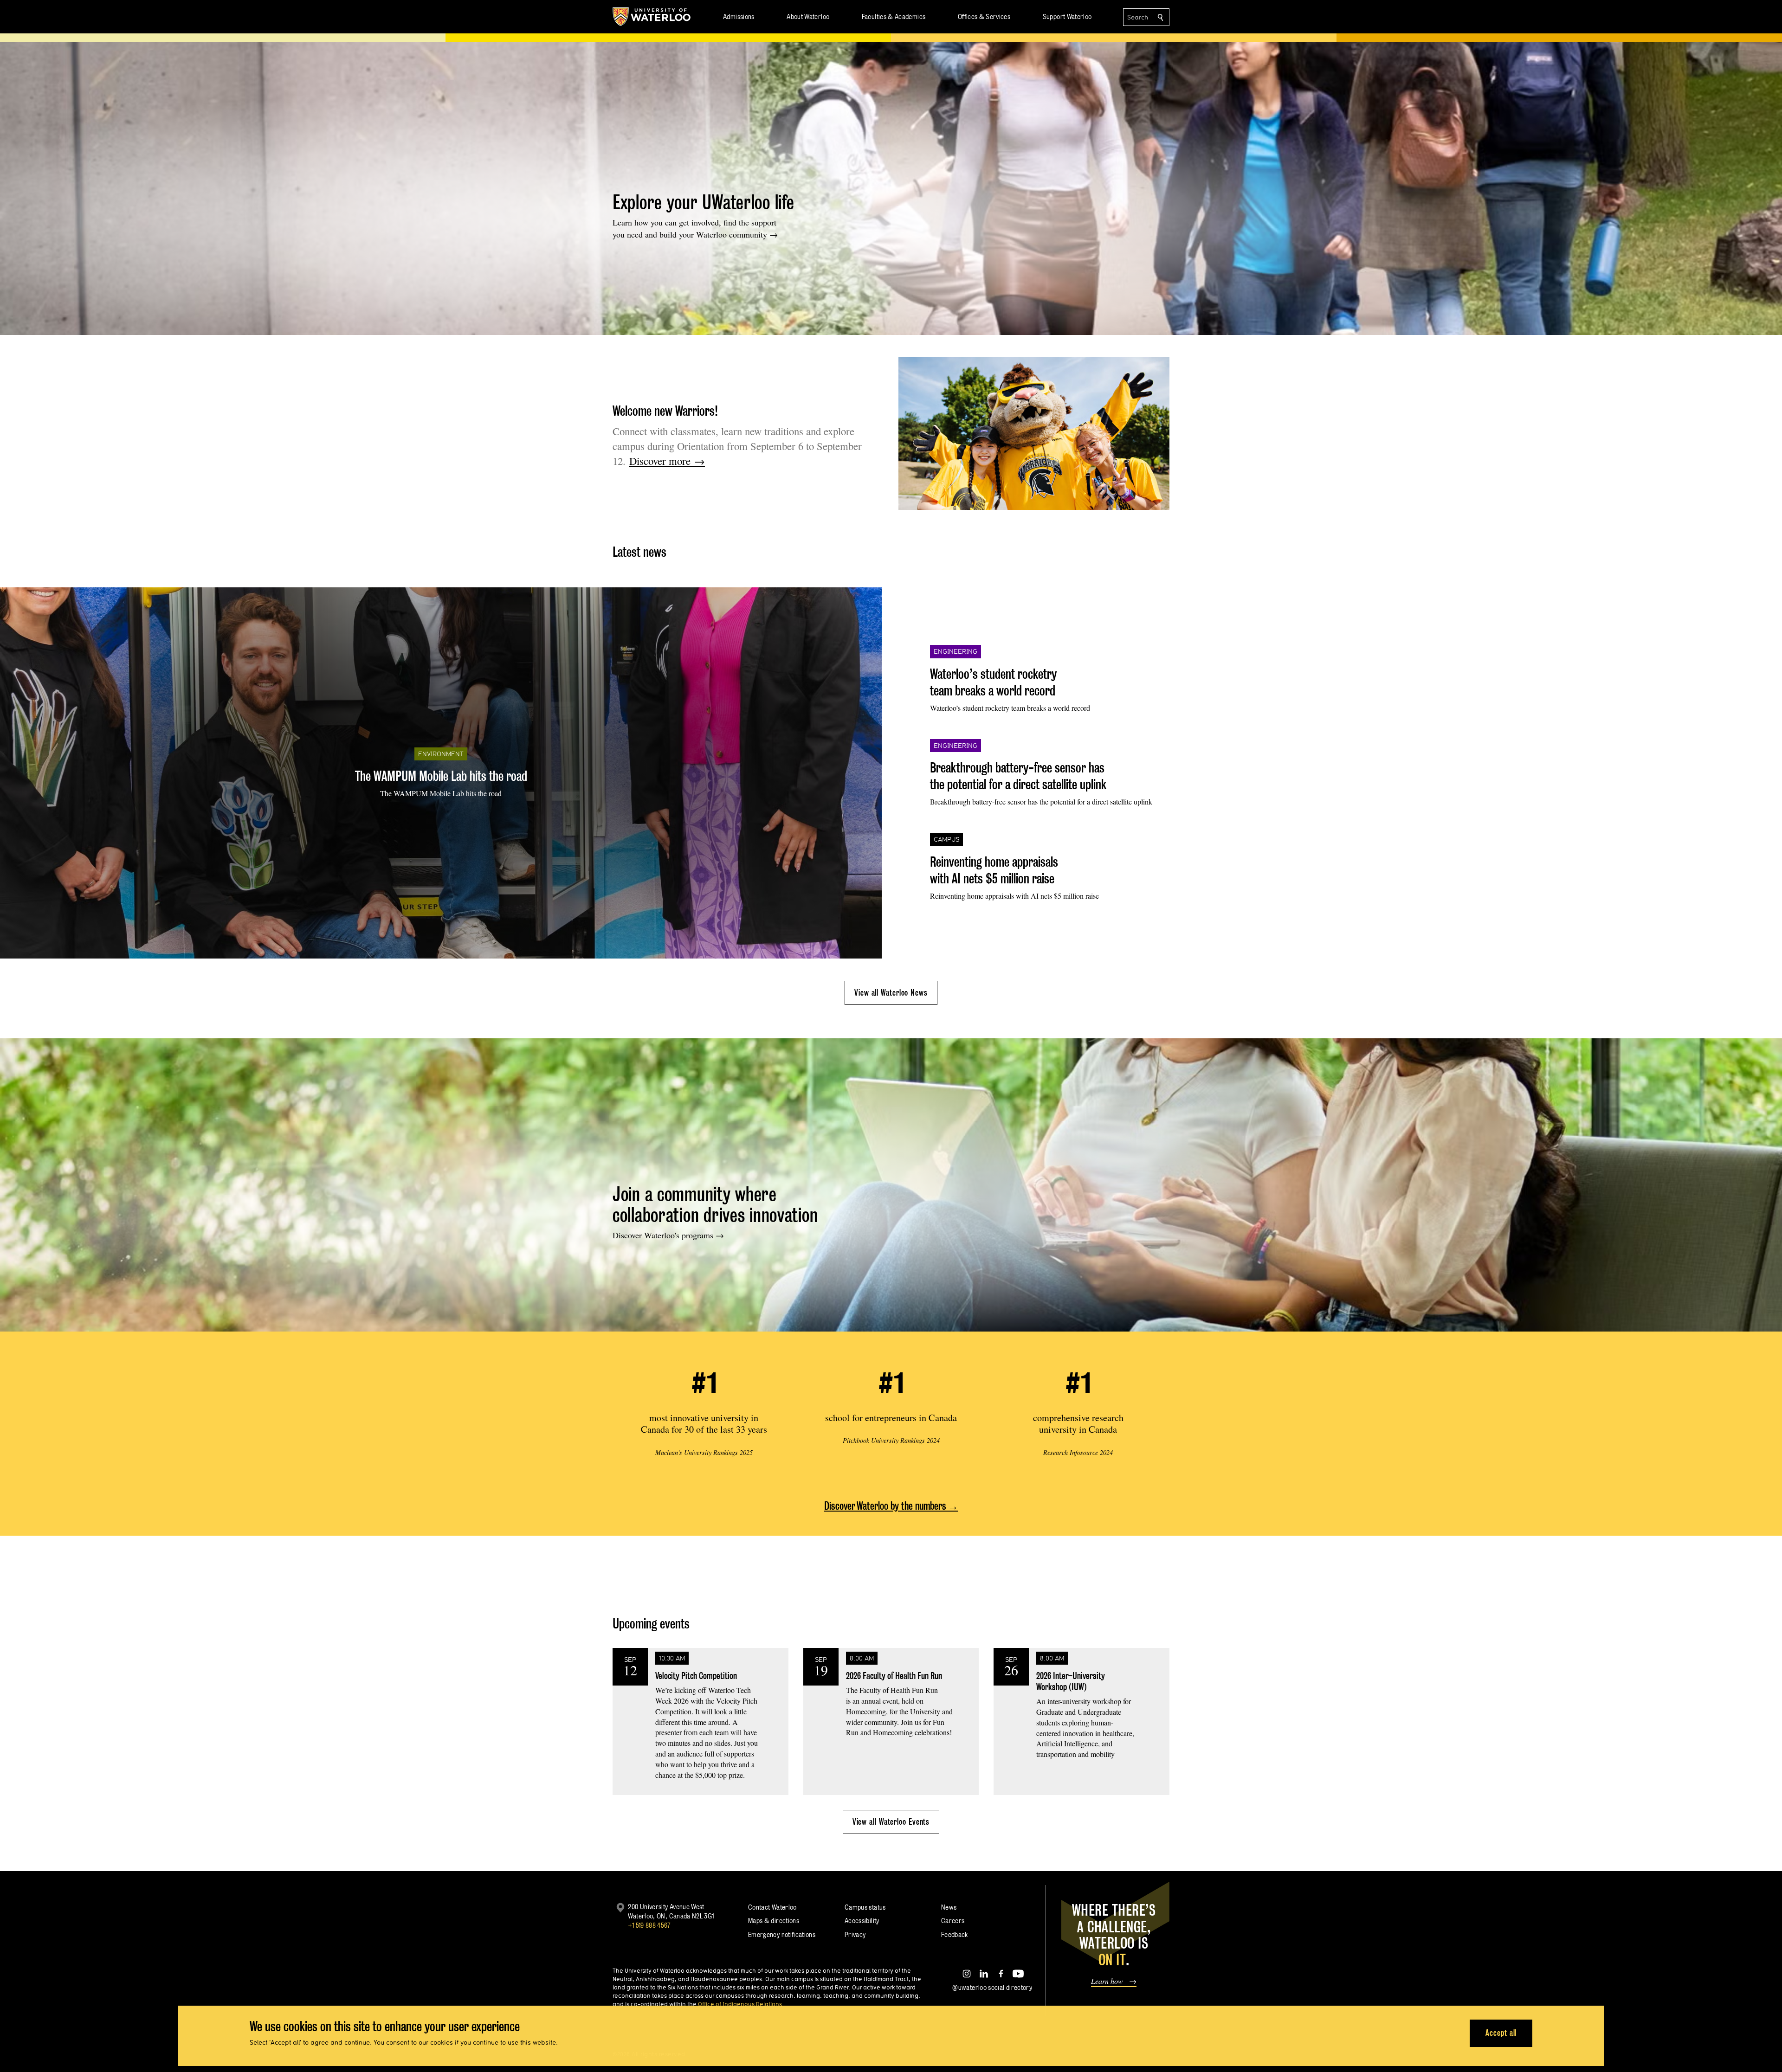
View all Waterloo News (891, 993)
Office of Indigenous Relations (740, 2004)
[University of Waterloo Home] (652, 17)
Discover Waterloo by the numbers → (891, 1506)
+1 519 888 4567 (649, 1925)
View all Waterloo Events (891, 1822)
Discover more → (667, 461)
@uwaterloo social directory (992, 1987)
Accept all (1501, 2033)
